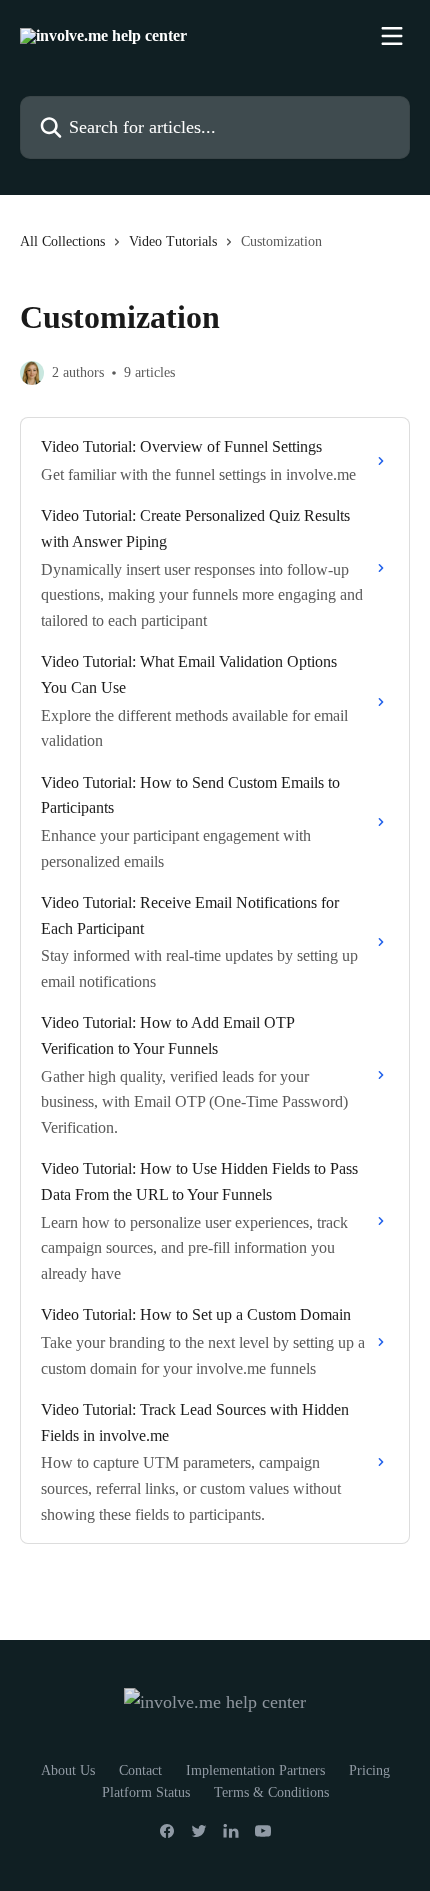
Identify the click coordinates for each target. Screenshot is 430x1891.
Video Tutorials (173, 241)
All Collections (62, 241)
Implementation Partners (255, 1770)
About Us (68, 1770)
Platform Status (146, 1792)
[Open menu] (392, 36)
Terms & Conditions (271, 1792)
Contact (140, 1770)
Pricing (369, 1770)
